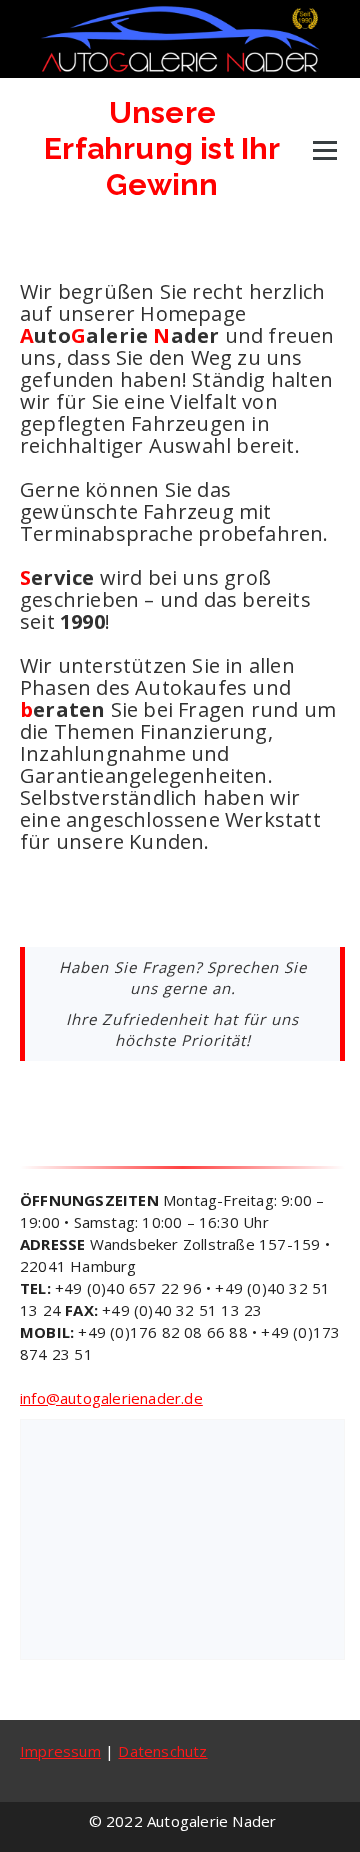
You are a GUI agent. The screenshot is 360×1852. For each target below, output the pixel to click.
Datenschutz (162, 1751)
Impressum (60, 1751)
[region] (182, 1540)
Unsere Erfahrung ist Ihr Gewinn (162, 148)
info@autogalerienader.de (111, 1398)
